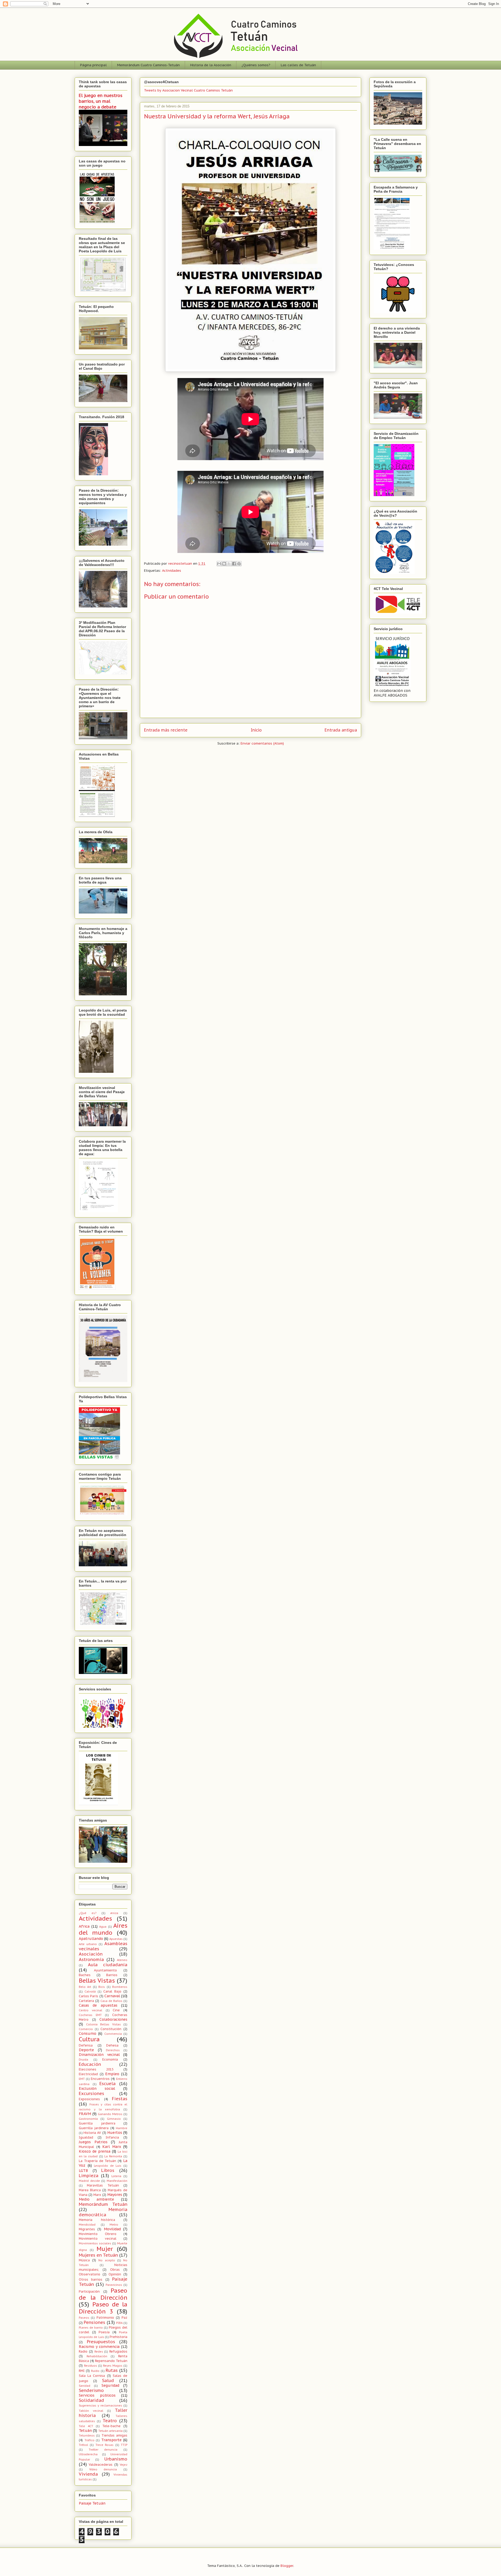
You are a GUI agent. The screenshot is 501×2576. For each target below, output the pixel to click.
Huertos (115, 2133)
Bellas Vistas (97, 1980)
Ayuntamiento (105, 1970)
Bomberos (120, 1987)
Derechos (113, 2050)
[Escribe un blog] (224, 564)
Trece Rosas (105, 2445)
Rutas (112, 2370)
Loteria (116, 2176)
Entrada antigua (341, 730)
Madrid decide (89, 2181)
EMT (82, 2079)
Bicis (102, 1987)
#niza (114, 1913)
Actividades (172, 571)
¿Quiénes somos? (256, 65)
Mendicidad (87, 2225)
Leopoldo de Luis (108, 2166)
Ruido (95, 2371)
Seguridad (110, 2385)
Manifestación (117, 2181)
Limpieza (89, 2176)
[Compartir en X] (229, 564)
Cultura (89, 2039)
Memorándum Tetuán (103, 2204)
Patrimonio (105, 2317)
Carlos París (88, 1996)
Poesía (104, 2332)
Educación (90, 2064)
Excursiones (91, 2093)
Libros (108, 2170)
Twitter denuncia (103, 2450)
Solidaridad (91, 2400)
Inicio (256, 730)
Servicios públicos (97, 2395)
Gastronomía (88, 2119)
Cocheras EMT (90, 2015)
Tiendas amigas (114, 2435)
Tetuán (85, 2431)
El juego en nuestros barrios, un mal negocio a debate (101, 101)
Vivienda (88, 2474)
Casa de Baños (111, 2001)
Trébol (83, 2445)
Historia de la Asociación (211, 65)
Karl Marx (112, 2147)
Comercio (86, 2029)
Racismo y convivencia (99, 2347)
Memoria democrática (103, 2212)
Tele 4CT (86, 2426)
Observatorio (90, 2274)
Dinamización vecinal (99, 2055)
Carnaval (112, 1996)
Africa (84, 1926)
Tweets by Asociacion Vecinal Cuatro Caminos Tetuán (188, 90)
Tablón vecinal (91, 2411)
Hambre (122, 2128)
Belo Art (85, 1987)
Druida (83, 2060)
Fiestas (120, 2099)
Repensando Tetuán (111, 2361)
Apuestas (116, 1939)
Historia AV (92, 2133)
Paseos (84, 2318)
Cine (116, 2010)
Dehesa (112, 2045)
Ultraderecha (88, 2454)
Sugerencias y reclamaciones (100, 2406)
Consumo (88, 2033)
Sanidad (85, 2386)
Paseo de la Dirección (103, 2294)
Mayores (115, 2195)
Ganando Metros (110, 2114)
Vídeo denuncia (103, 2469)
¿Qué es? (88, 1913)
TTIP (124, 2445)
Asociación (91, 1954)
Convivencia (113, 2034)
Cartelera (86, 2001)
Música (84, 2260)
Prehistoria (118, 2337)
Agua (103, 1927)
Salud (108, 2380)
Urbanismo (116, 2459)
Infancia (112, 2137)
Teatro (110, 2421)
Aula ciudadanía (108, 1965)
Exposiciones (89, 2099)
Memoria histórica (97, 2220)
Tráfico (90, 2440)
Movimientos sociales (95, 2243)
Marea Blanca (90, 2190)
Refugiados (118, 2351)
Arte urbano (88, 1944)
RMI (82, 2371)
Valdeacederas (101, 2464)
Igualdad (86, 2137)
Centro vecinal (91, 2010)
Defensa (86, 2045)
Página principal (93, 65)
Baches (85, 1975)
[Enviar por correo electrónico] (219, 564)
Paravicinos (114, 2285)
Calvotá (90, 1992)
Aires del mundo (103, 1929)
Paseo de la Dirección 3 (103, 2308)
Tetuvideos (87, 2435)
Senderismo (91, 2390)
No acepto (107, 2260)
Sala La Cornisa (92, 2376)
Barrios (112, 1975)
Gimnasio (114, 2119)
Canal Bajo (112, 1991)
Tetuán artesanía (111, 2431)
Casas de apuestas (98, 2005)
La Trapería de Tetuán (97, 2161)
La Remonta (113, 2156)
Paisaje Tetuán (92, 2503)
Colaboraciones (113, 2019)
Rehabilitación (97, 2356)
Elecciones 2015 (96, 2069)
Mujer (105, 2249)
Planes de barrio (91, 2328)
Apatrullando (91, 1939)
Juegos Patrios (93, 2142)
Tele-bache (111, 2426)
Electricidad (88, 2074)
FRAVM (85, 2114)
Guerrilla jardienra (97, 2123)
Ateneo (122, 1960)
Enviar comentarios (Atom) (262, 743)
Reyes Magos (113, 2366)
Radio (83, 2351)
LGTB (83, 2171)
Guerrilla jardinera (94, 2128)
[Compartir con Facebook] (234, 564)
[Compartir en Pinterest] (239, 564)
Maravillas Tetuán (103, 2185)
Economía (110, 2059)
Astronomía (91, 1959)
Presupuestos (101, 2342)
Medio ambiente (96, 2199)
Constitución (111, 2029)
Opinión (115, 2274)
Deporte (86, 2050)
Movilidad (112, 2229)
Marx (97, 2195)
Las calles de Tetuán (298, 65)
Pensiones (94, 2322)
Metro (114, 2225)
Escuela (108, 2084)
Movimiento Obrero (98, 2234)
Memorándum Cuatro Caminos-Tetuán (148, 65)
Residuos (91, 2366)
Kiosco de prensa (95, 2151)
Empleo (112, 2074)
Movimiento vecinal (98, 2238)
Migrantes (87, 2229)
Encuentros (100, 2079)
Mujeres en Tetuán (98, 2255)
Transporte (111, 2440)
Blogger (287, 2566)
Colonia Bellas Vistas (103, 2024)
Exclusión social (97, 2088)
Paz (124, 2317)
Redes (99, 2352)
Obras (115, 2269)
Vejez (124, 2465)
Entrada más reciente (166, 730)
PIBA (119, 2323)
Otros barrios (91, 2279)
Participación (89, 2291)
